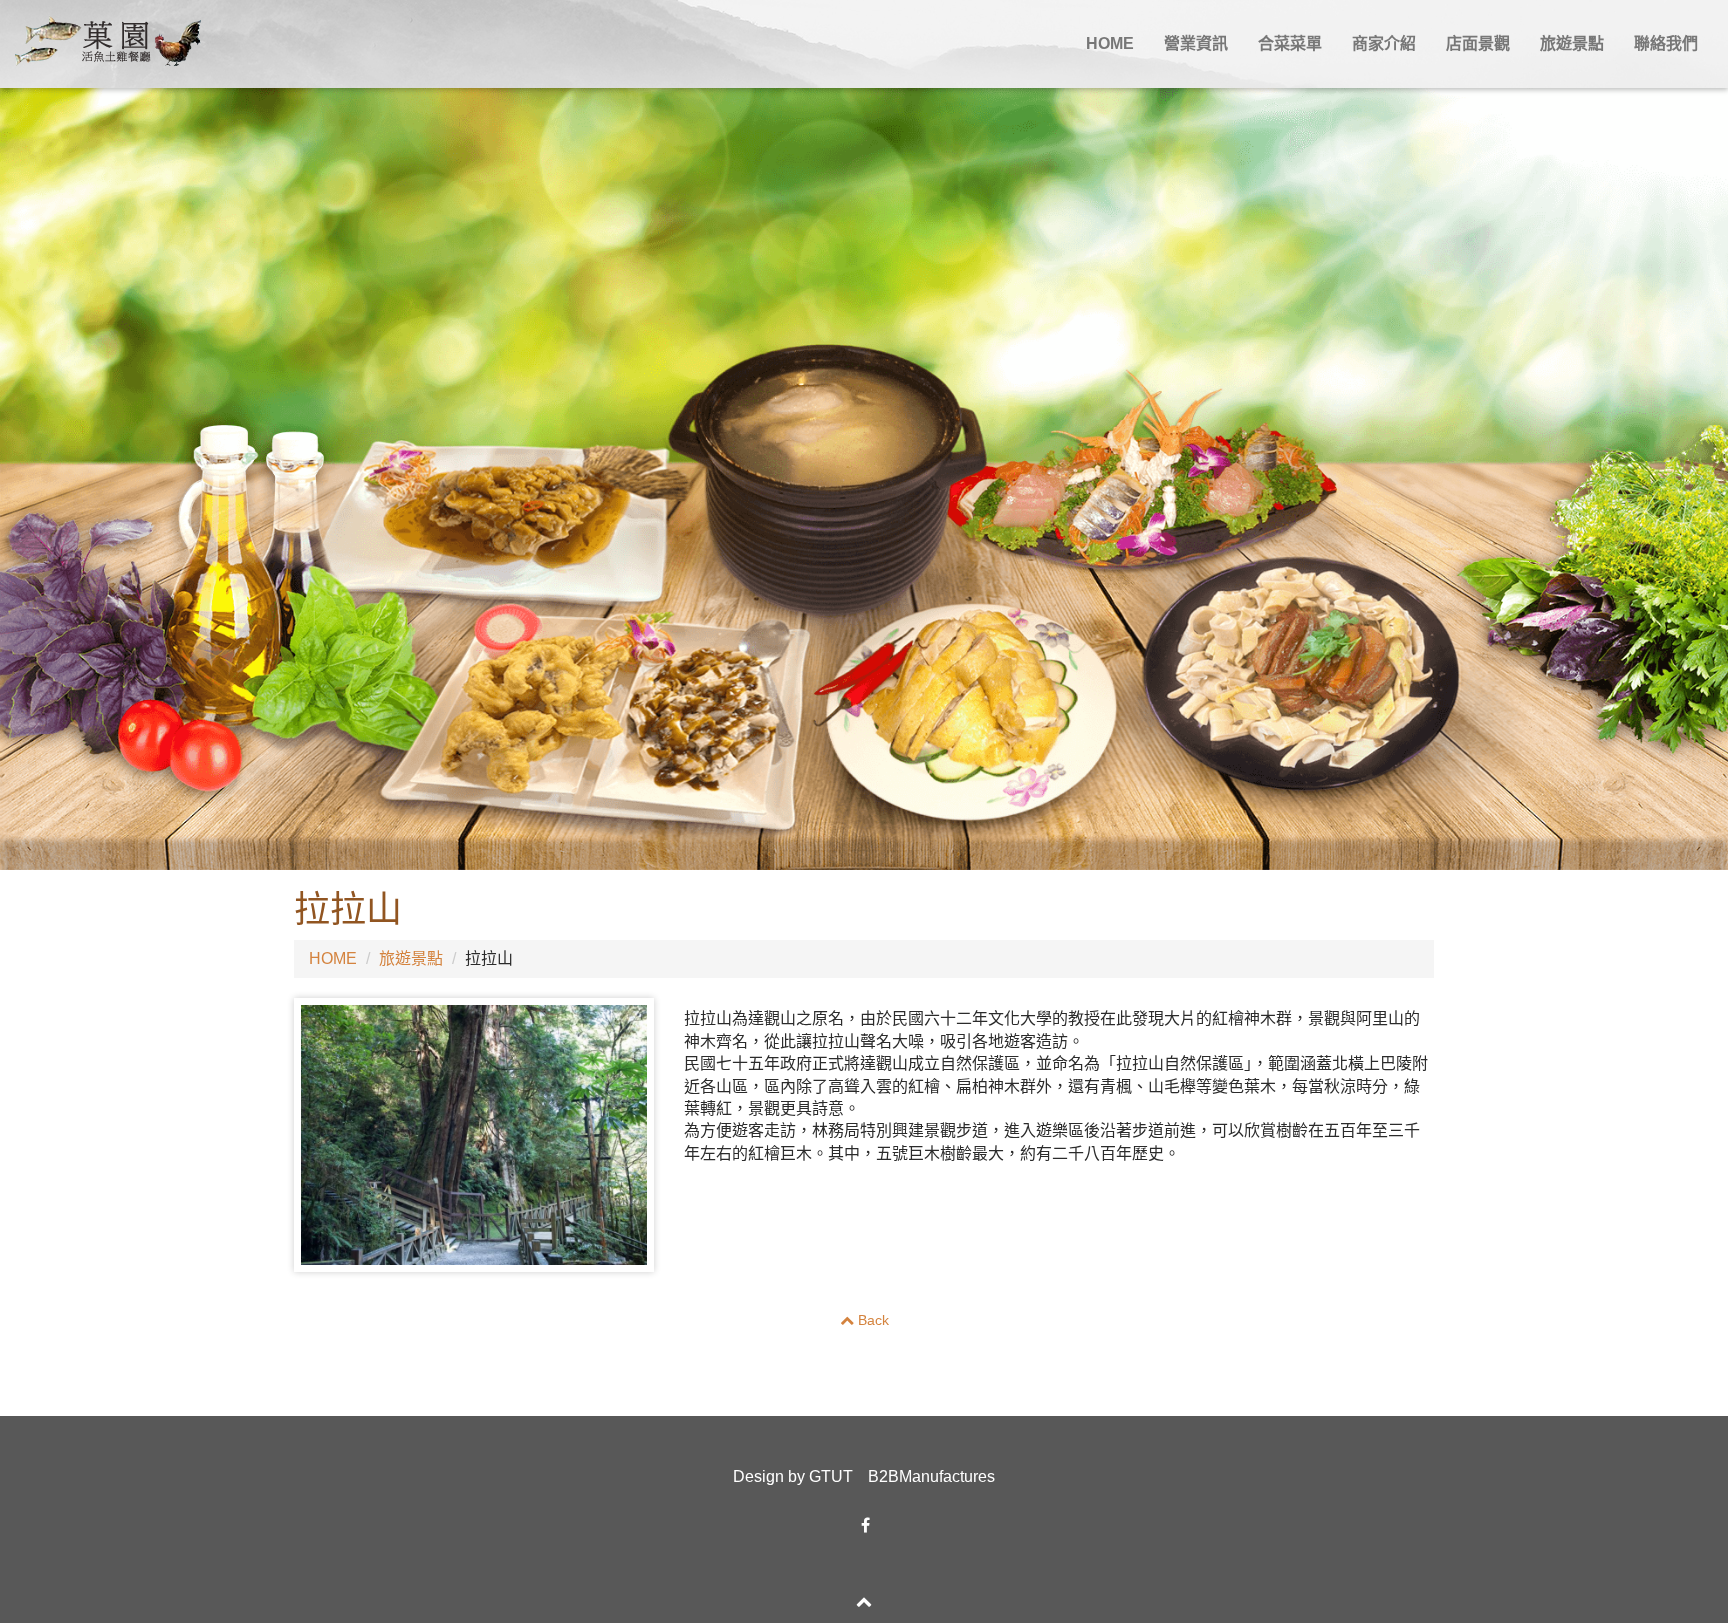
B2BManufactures (931, 1476)
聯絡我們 (1666, 43)
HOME (1110, 43)
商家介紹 (1384, 43)
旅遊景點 (1572, 43)
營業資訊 (1196, 43)
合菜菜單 (1290, 43)
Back (871, 1320)
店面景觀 (1478, 43)
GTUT (831, 1476)
